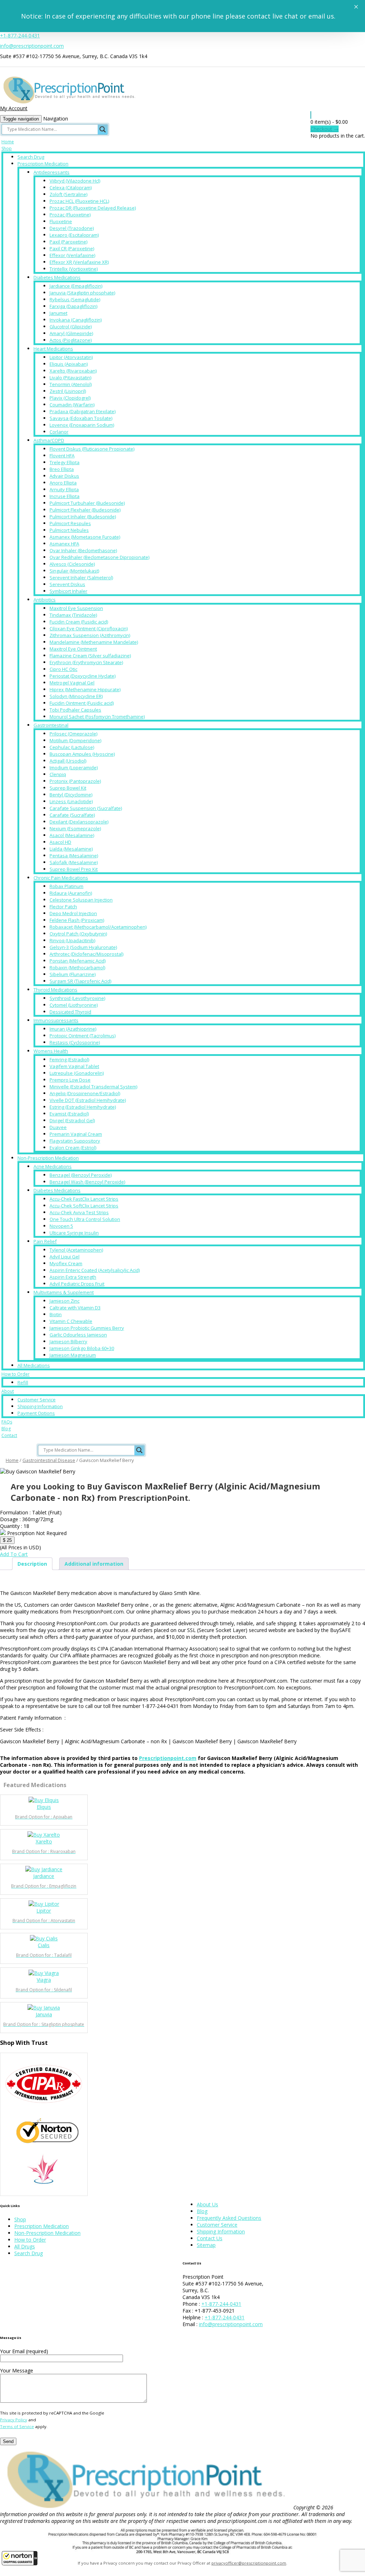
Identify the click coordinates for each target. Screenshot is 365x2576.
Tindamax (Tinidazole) (73, 615)
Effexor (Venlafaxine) (72, 255)
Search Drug (31, 157)
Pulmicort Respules (70, 523)
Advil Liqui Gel (65, 1257)
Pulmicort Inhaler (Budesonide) (83, 517)
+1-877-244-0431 (20, 35)
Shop (7, 148)
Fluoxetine (61, 221)
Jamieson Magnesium (73, 1355)
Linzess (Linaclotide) (71, 801)
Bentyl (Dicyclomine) (71, 795)
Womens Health (51, 1051)
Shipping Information (40, 1406)
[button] (20, 2558)
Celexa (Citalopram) (71, 188)
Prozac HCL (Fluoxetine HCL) (79, 201)
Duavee (58, 1127)
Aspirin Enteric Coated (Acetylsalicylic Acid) (95, 1270)
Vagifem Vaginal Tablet (74, 1066)
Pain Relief (45, 1241)
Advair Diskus (64, 476)
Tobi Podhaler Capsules (75, 710)
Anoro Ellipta (63, 483)
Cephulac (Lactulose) (72, 747)
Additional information (94, 1564)
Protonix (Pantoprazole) (75, 781)
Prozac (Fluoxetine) (70, 215)
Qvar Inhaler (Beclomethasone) (83, 550)
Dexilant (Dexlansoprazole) (79, 822)
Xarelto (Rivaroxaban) (73, 371)
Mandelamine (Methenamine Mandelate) (94, 642)
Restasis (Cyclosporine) (75, 1042)
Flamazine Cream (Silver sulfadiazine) (90, 656)
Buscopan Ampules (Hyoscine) (82, 754)
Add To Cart (14, 1554)
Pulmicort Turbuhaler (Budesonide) (87, 503)
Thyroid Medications (55, 990)
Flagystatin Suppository (75, 1141)
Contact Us (210, 2238)
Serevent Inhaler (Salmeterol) (81, 578)
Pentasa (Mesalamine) (74, 856)
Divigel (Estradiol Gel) (72, 1120)
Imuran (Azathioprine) (73, 1029)
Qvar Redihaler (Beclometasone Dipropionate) (99, 557)
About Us (207, 2204)
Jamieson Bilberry (68, 1341)
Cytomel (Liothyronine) (74, 1005)
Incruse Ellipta (65, 496)
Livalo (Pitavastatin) (70, 378)
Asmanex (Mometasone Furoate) (85, 537)
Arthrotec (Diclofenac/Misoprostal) (86, 954)
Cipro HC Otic (63, 669)
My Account (14, 108)
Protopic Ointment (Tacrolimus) (83, 1036)
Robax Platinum (66, 886)
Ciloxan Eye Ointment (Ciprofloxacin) (89, 628)
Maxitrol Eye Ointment (73, 649)
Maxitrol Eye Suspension (76, 608)
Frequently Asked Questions (229, 2218)
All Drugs (25, 2246)
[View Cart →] (311, 115)
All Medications (34, 1365)
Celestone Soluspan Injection (81, 900)
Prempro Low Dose (70, 1080)
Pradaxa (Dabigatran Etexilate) (83, 411)
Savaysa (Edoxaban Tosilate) (81, 418)
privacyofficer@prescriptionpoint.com (249, 2563)
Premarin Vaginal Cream (76, 1134)
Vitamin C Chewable (71, 1321)
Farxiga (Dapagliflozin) (73, 306)
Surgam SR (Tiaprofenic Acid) (80, 981)
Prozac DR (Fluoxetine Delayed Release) (93, 208)
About (8, 1391)
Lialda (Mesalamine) (71, 849)
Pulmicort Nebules (69, 530)
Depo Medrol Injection (73, 913)
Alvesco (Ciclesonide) (72, 564)
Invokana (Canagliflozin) (76, 320)
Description (32, 1564)
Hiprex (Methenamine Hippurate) (85, 689)
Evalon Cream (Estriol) (73, 1148)
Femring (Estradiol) (69, 1059)
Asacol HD (60, 842)
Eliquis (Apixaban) (69, 364)
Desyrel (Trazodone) (72, 228)
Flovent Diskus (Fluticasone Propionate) (92, 449)
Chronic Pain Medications (61, 878)
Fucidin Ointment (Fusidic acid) (82, 703)
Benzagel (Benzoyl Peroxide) (81, 1175)
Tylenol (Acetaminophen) (76, 1250)
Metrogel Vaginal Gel (72, 683)
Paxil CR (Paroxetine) (72, 248)
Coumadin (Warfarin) (72, 405)
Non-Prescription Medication (48, 1158)
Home (8, 142)
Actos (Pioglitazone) (71, 340)
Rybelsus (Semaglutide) (75, 299)
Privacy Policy (14, 2420)
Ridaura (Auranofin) (71, 893)
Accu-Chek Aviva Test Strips (79, 1212)
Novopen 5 (61, 1226)
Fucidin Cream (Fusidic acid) (79, 622)
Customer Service (37, 1400)
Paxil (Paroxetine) (68, 242)
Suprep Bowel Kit (68, 788)
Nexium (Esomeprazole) (75, 828)
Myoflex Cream (66, 1263)
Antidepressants (52, 172)
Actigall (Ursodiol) (68, 761)
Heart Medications (53, 349)
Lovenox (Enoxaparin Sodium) (82, 425)
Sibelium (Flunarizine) (73, 974)
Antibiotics (45, 600)
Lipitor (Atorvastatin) (71, 357)
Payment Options (36, 1413)
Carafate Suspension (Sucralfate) (86, 808)
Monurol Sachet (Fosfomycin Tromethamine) (97, 717)
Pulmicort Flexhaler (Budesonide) (85, 510)
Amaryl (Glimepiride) (71, 333)
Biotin (56, 1314)
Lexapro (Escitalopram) (74, 235)
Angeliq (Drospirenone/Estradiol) (85, 1093)
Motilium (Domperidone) (75, 740)
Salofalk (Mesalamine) (74, 862)
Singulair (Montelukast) (74, 571)
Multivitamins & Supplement (64, 1292)
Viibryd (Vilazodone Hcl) (75, 181)
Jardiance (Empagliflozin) (76, 286)
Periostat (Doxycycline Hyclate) (83, 676)
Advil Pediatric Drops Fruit (77, 1284)
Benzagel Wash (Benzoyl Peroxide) (87, 1182)
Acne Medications (53, 1166)
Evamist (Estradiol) (69, 1114)
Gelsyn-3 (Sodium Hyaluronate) (83, 947)
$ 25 (7, 1540)
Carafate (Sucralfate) (72, 815)
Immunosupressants (56, 1020)
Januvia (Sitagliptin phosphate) (82, 293)
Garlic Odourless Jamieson (78, 1335)
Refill (23, 1382)
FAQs (7, 1422)
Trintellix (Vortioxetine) (74, 269)
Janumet (58, 313)
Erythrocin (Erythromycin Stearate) (86, 662)
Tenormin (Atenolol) (71, 384)
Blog (6, 1429)
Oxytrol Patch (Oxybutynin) (78, 934)
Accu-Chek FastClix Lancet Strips (84, 1199)
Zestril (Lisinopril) (68, 391)
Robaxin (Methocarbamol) (77, 968)
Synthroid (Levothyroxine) (77, 998)
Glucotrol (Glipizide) (71, 327)
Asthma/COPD (49, 440)
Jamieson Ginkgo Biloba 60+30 (82, 1348)
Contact (9, 1435)
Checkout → (325, 129)
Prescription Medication (43, 164)
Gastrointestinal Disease (49, 1460)
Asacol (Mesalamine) (72, 835)
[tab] (32, 1564)
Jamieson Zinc (65, 1301)
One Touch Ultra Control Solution (85, 1219)
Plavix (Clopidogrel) (70, 398)
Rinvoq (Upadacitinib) (72, 940)
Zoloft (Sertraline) (68, 194)
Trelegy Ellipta (65, 462)
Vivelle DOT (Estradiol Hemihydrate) (88, 1100)
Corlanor (59, 432)
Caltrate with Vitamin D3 (75, 1308)
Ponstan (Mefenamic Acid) (78, 961)
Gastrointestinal (51, 725)
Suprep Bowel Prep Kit (74, 869)
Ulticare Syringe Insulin (74, 1233)
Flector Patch (63, 907)
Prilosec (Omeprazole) (73, 734)
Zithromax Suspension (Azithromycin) (90, 635)
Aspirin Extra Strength (73, 1277)
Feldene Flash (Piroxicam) (77, 920)
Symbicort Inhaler (68, 591)
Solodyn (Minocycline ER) (76, 696)
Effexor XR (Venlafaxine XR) (79, 262)
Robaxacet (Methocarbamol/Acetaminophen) (98, 927)
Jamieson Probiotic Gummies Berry (87, 1328)
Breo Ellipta (62, 469)
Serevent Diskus (67, 584)
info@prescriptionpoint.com (32, 46)
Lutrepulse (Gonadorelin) (77, 1073)
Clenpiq (58, 774)
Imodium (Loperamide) (74, 768)
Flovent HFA (62, 456)
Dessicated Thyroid (70, 1012)
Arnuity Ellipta (64, 489)
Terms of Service (17, 2426)
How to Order (16, 1374)
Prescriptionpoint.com (168, 1758)
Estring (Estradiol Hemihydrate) (83, 1107)
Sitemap (206, 2245)
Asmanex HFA (64, 544)
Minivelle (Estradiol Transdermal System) (93, 1087)
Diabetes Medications (57, 277)
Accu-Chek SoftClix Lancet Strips (84, 1206)
